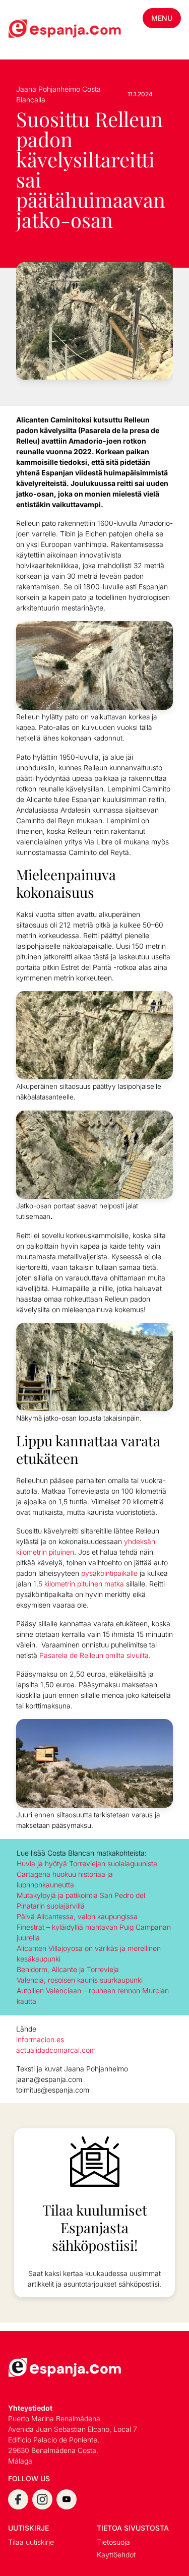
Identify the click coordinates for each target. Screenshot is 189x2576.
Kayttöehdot (116, 2555)
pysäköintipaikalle (109, 1573)
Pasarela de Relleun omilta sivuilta (94, 1655)
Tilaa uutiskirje (31, 2542)
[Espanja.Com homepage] (32, 30)
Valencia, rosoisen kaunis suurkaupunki (80, 1980)
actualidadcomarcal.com (56, 2050)
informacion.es (40, 2039)
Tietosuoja (113, 2542)
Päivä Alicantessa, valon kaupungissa (77, 1916)
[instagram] (42, 2499)
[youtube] (67, 2499)
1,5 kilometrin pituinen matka (79, 1584)
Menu (162, 18)
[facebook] (18, 2499)
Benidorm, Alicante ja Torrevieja (68, 1969)
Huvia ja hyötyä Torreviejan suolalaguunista (87, 1863)
